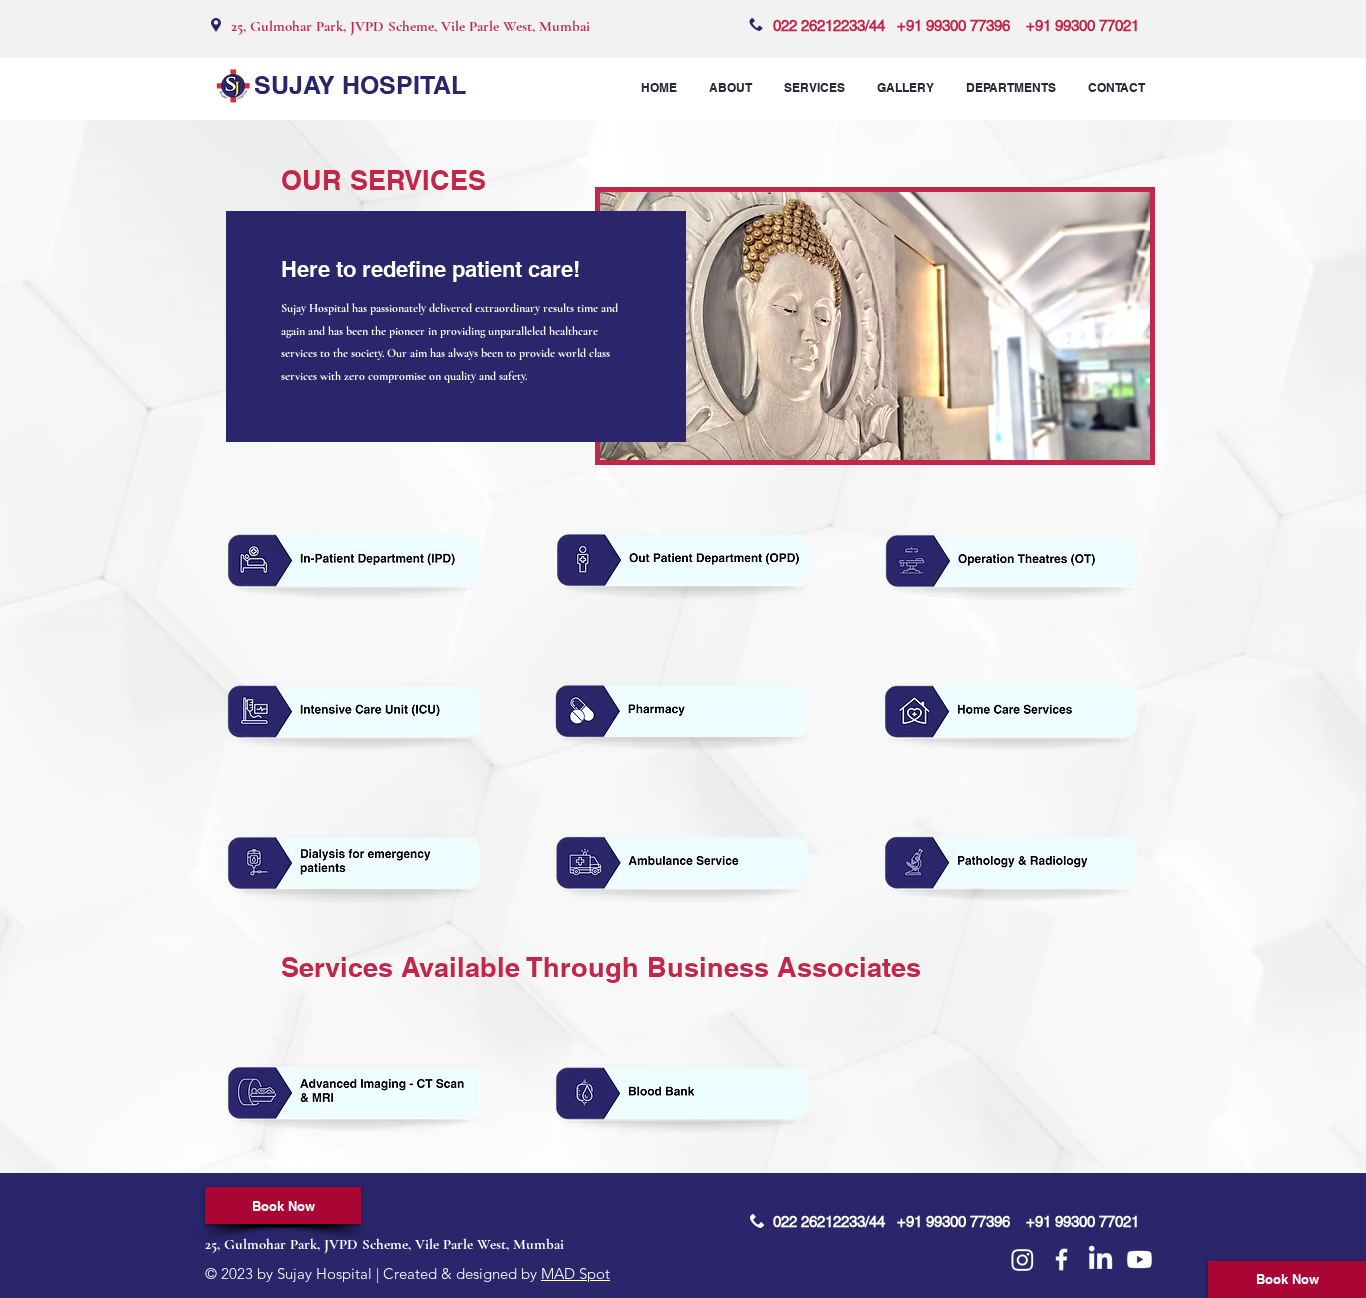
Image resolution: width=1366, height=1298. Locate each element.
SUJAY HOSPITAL (360, 85)
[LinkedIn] (1100, 1259)
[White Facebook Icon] (1061, 1259)
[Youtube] (1139, 1259)
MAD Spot (575, 1273)
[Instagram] (1022, 1259)
